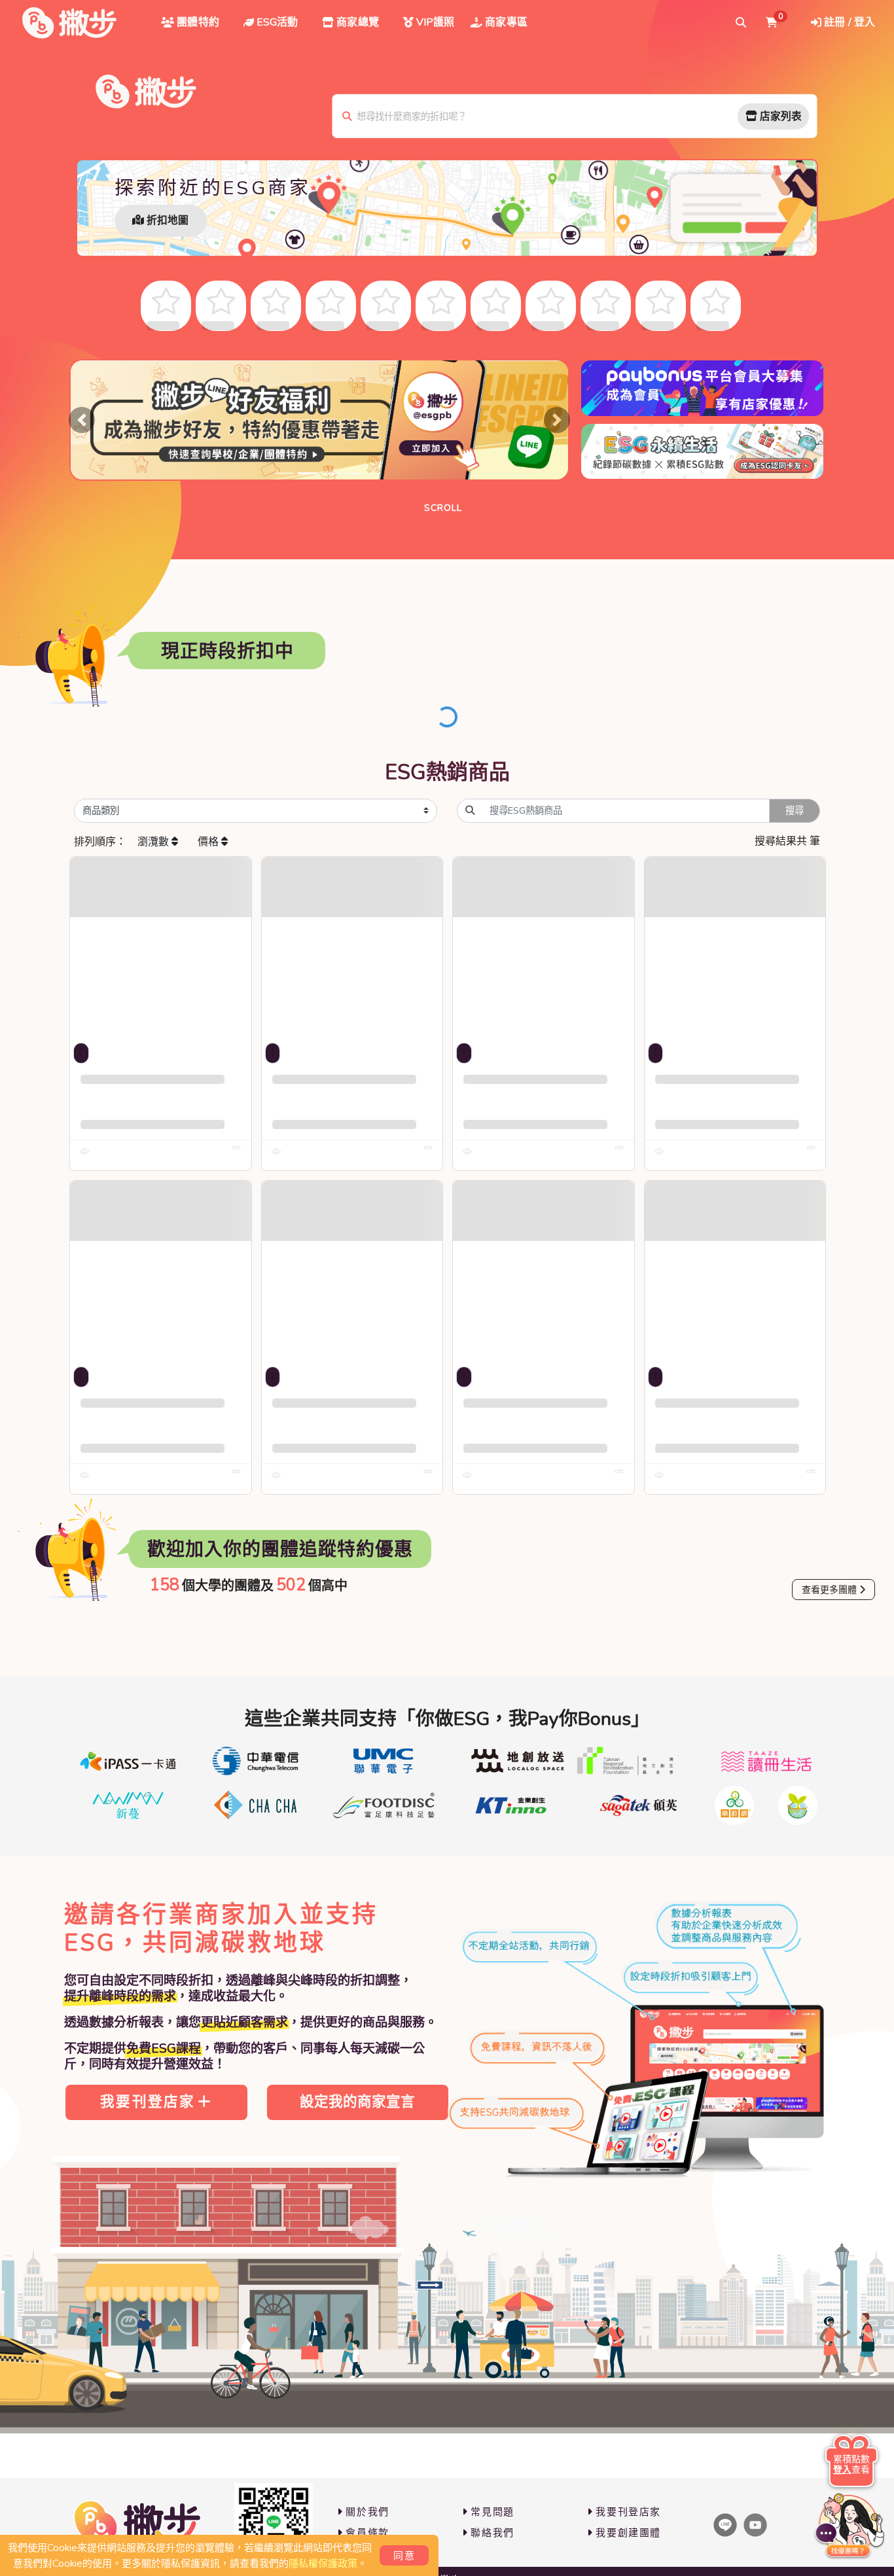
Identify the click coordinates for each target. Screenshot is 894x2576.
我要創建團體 (628, 2533)
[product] (161, 948)
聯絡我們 (492, 2533)
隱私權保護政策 (323, 2564)
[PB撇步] (69, 23)
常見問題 (492, 2512)
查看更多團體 (829, 1590)
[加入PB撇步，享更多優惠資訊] (274, 2522)
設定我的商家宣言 (357, 2102)
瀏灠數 (154, 842)
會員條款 (367, 2533)
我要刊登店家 (148, 2102)
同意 (404, 2556)
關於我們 (367, 2512)
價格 (209, 842)
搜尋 (795, 810)
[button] (82, 420)
